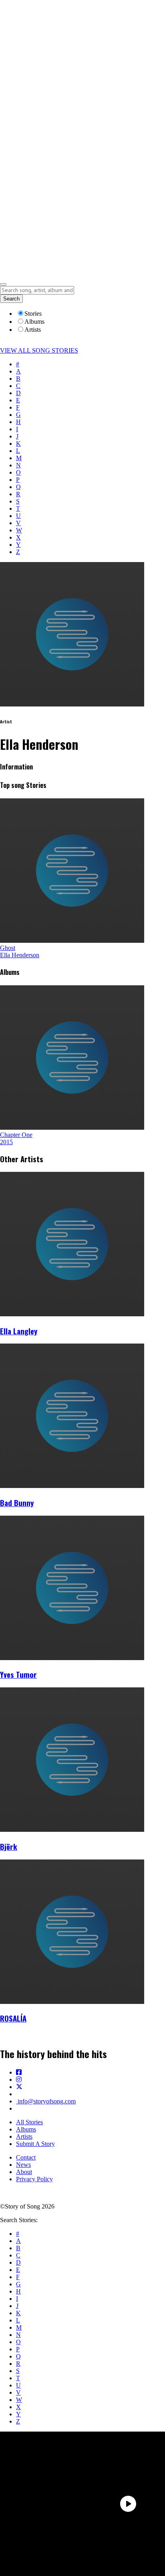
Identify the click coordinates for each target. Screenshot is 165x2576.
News (23, 2165)
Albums (26, 2129)
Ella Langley (19, 1331)
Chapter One (16, 1135)
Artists (24, 2137)
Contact (26, 2157)
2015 (6, 1142)
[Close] (3, 284)
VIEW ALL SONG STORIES (39, 350)
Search (11, 299)
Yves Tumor (18, 1674)
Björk (9, 1846)
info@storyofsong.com (46, 2101)
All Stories (29, 2122)
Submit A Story (35, 2144)
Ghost (8, 948)
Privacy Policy (34, 2179)
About (24, 2172)
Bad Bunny (17, 1503)
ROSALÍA (13, 2018)
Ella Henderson (20, 955)
